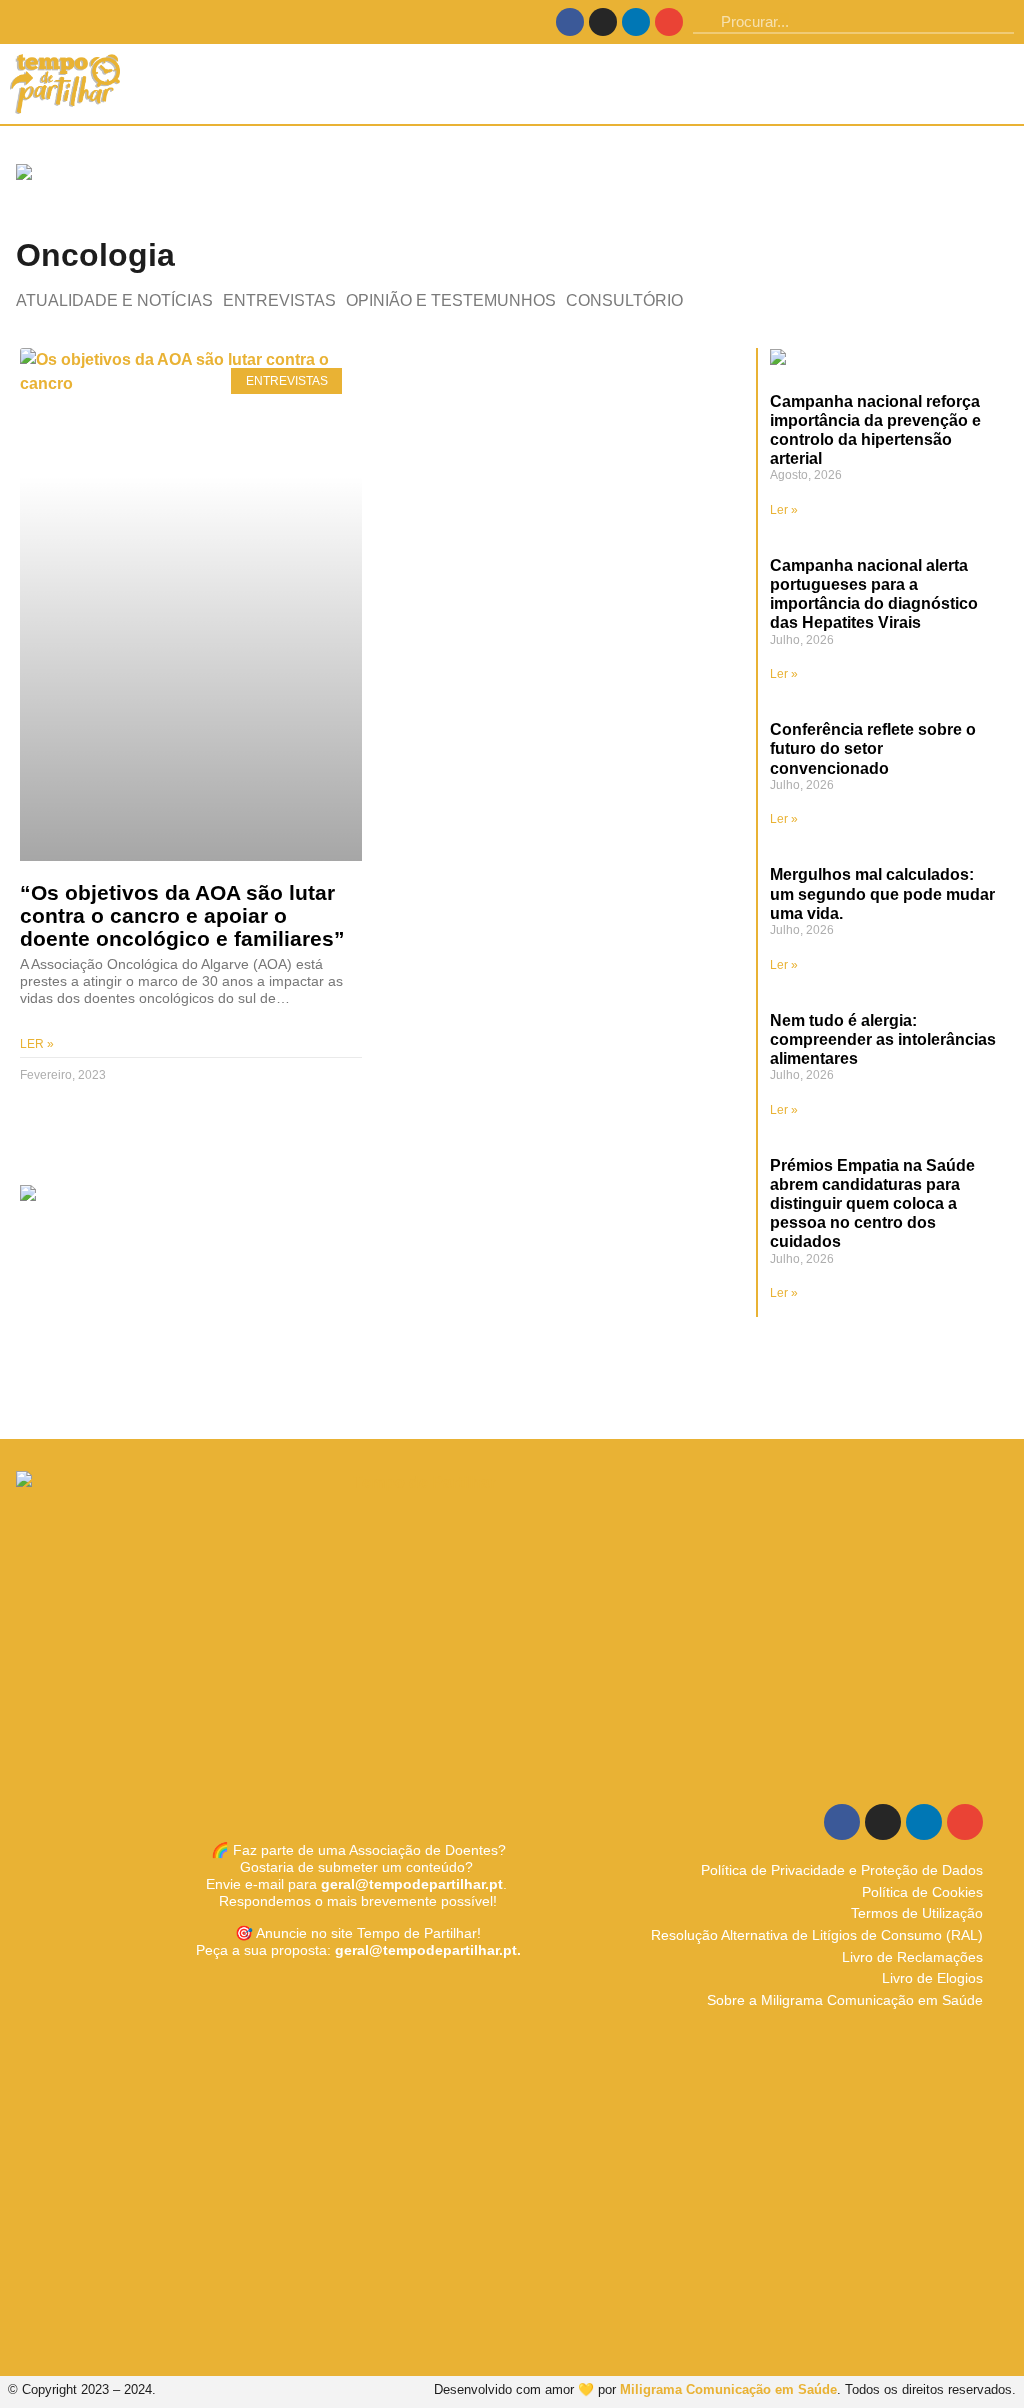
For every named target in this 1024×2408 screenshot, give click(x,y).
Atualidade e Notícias (114, 300)
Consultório (624, 300)
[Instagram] (603, 22)
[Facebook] (570, 22)
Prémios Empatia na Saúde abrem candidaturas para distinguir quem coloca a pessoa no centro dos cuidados (872, 1204)
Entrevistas (279, 300)
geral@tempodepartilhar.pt (412, 1884)
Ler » (37, 1044)
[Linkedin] (636, 22)
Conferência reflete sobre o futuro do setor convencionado (873, 748)
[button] (1000, 84)
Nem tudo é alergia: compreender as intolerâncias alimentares (883, 1039)
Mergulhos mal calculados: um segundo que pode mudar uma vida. (882, 893)
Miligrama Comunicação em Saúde (728, 2389)
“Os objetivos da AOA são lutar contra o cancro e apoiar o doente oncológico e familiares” (182, 915)
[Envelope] (669, 22)
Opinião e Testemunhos (451, 300)
